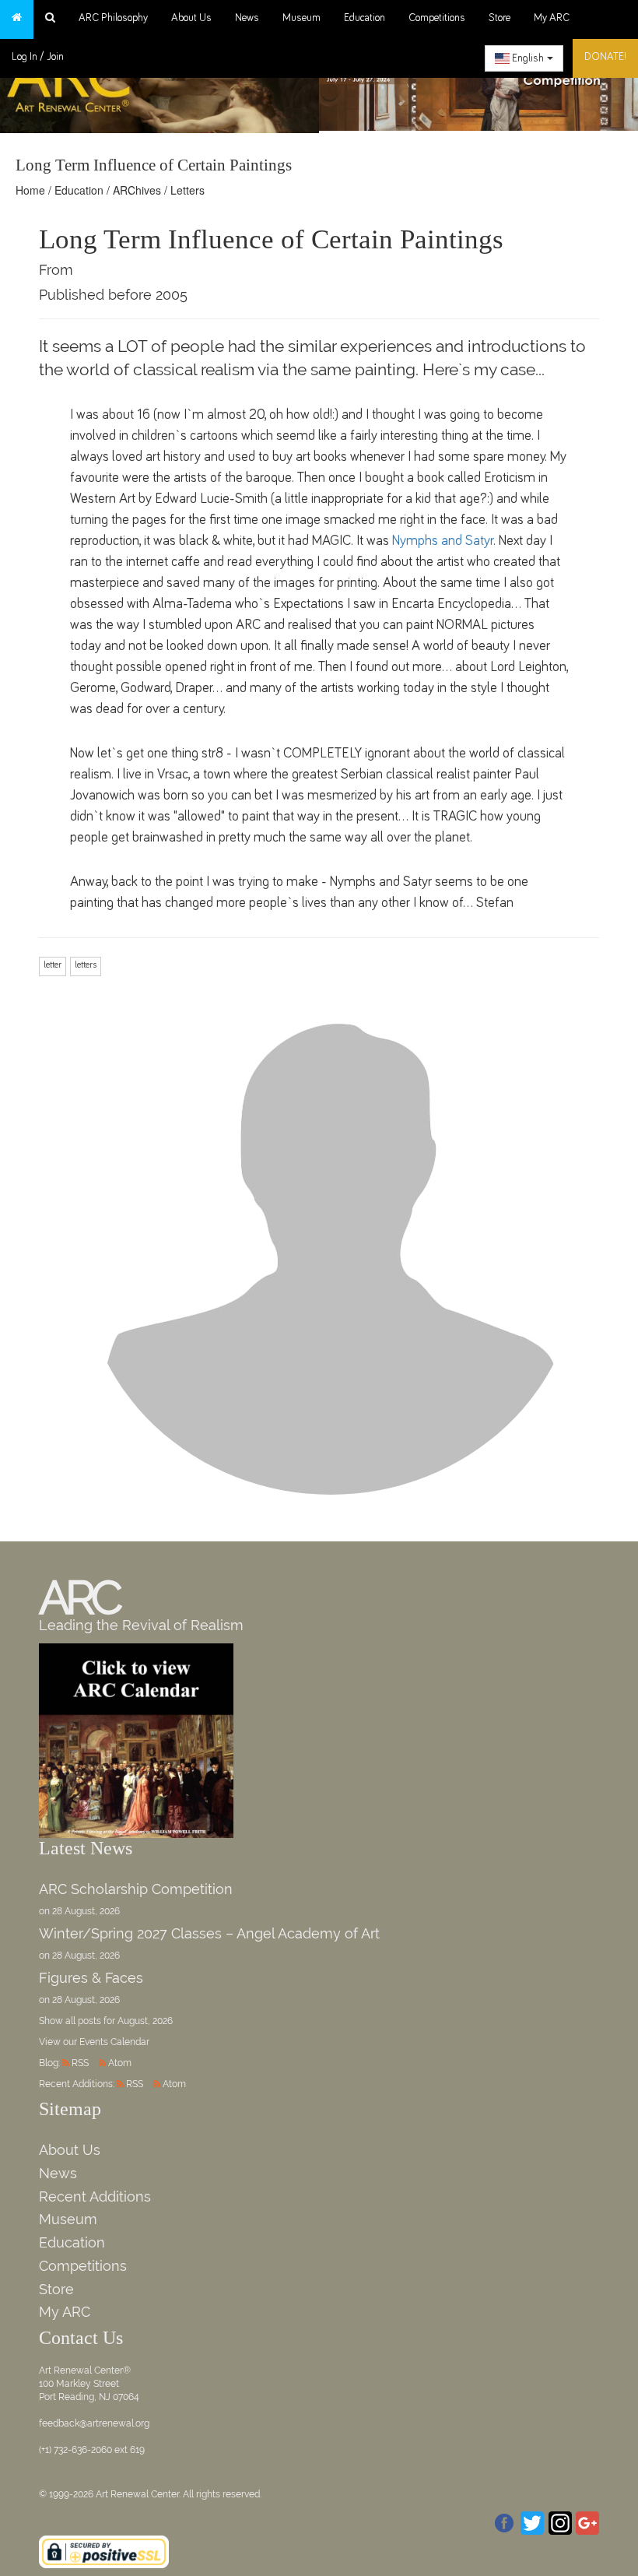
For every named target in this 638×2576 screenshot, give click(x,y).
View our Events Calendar (94, 2042)
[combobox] (524, 58)
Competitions (437, 18)
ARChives (137, 190)
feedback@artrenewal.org (94, 2423)
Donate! (605, 57)
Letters (188, 190)
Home (30, 190)
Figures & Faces (91, 1978)
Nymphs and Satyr (443, 541)
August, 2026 (145, 2021)
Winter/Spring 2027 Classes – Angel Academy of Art (209, 1933)
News (247, 18)
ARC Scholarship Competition (136, 1889)
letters (86, 965)
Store (500, 18)
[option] (478, 81)
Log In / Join (38, 57)
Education (365, 18)
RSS (80, 2063)
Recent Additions (95, 2196)
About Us (191, 18)
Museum (301, 18)
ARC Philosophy (113, 18)
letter (53, 965)
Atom (120, 2063)
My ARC (552, 18)
